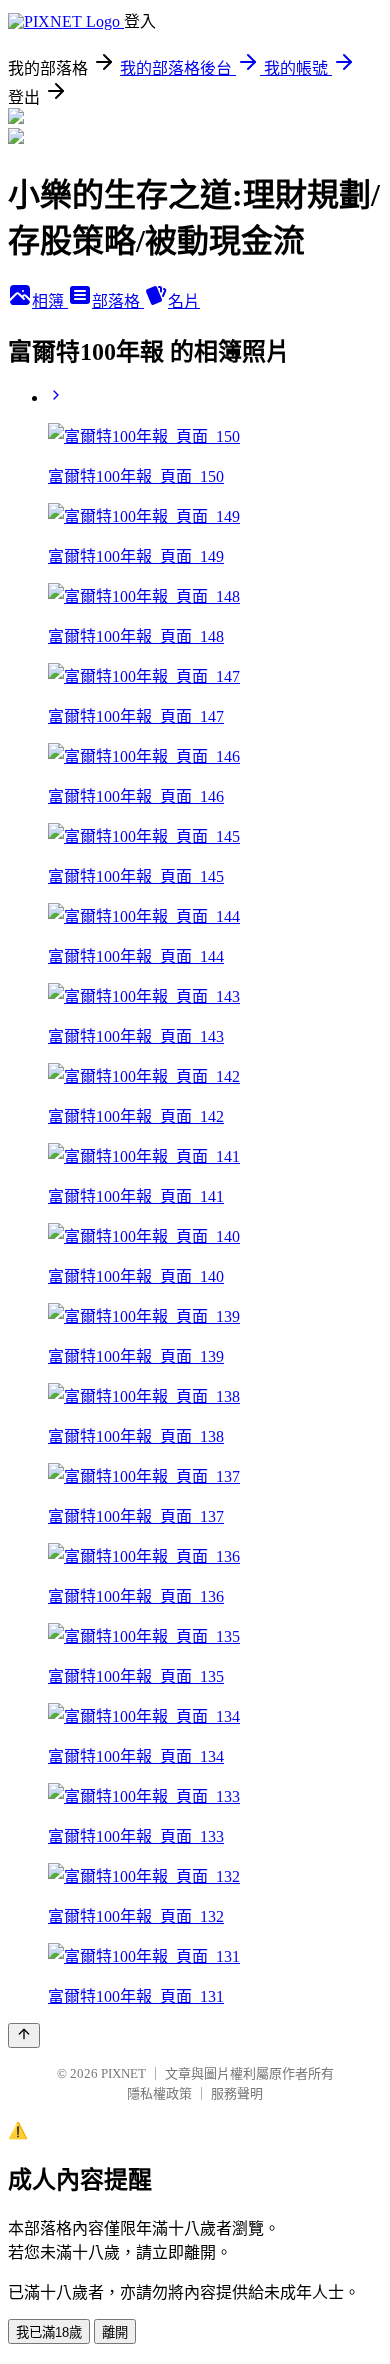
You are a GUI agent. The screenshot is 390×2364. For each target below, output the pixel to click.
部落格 (118, 301)
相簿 (50, 301)
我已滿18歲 (49, 2332)
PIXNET (123, 2073)
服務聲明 (237, 2093)
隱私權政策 (159, 2093)
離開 (115, 2332)
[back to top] (24, 2035)
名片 (184, 301)
